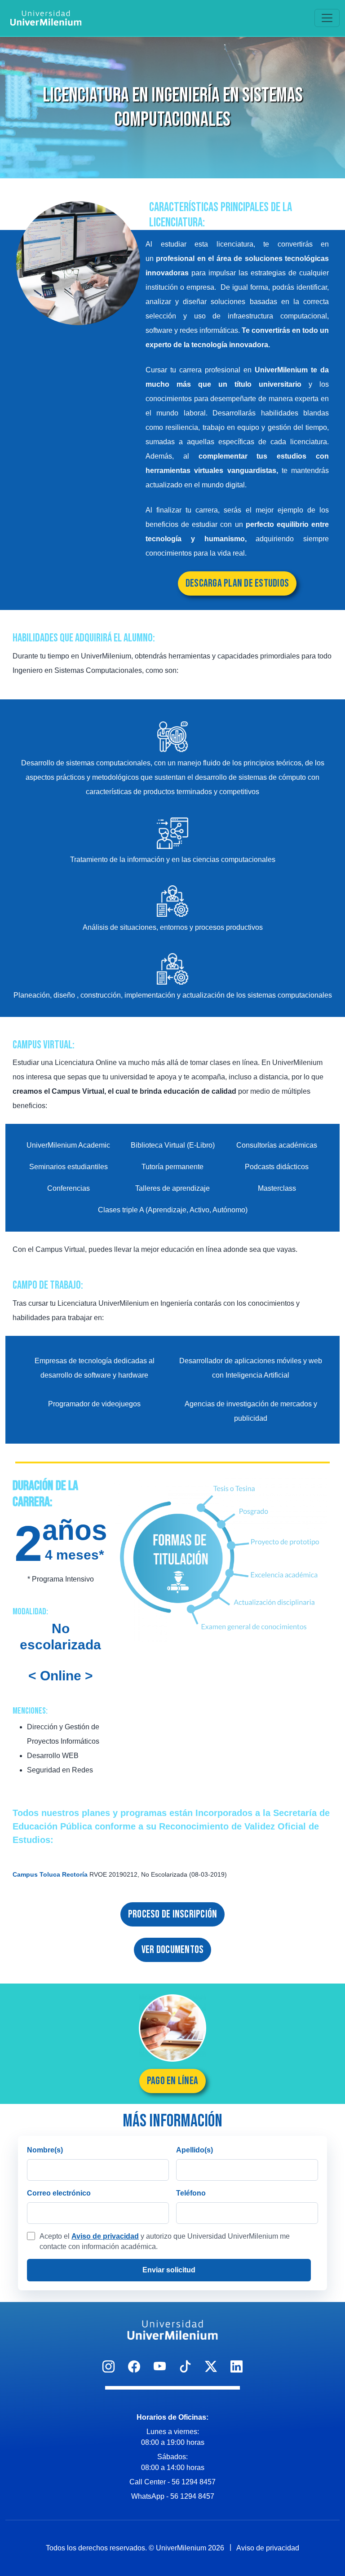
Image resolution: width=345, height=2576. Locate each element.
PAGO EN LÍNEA (172, 2081)
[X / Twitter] (211, 2367)
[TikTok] (185, 2367)
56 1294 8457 (194, 2482)
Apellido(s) (195, 2150)
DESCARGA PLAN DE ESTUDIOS (237, 583)
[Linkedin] (237, 2367)
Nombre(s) (45, 2150)
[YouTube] (160, 2367)
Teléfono (191, 2193)
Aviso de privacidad (105, 2236)
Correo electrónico (59, 2193)
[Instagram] (108, 2367)
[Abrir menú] (327, 18)
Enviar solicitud (169, 2270)
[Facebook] (134, 2367)
